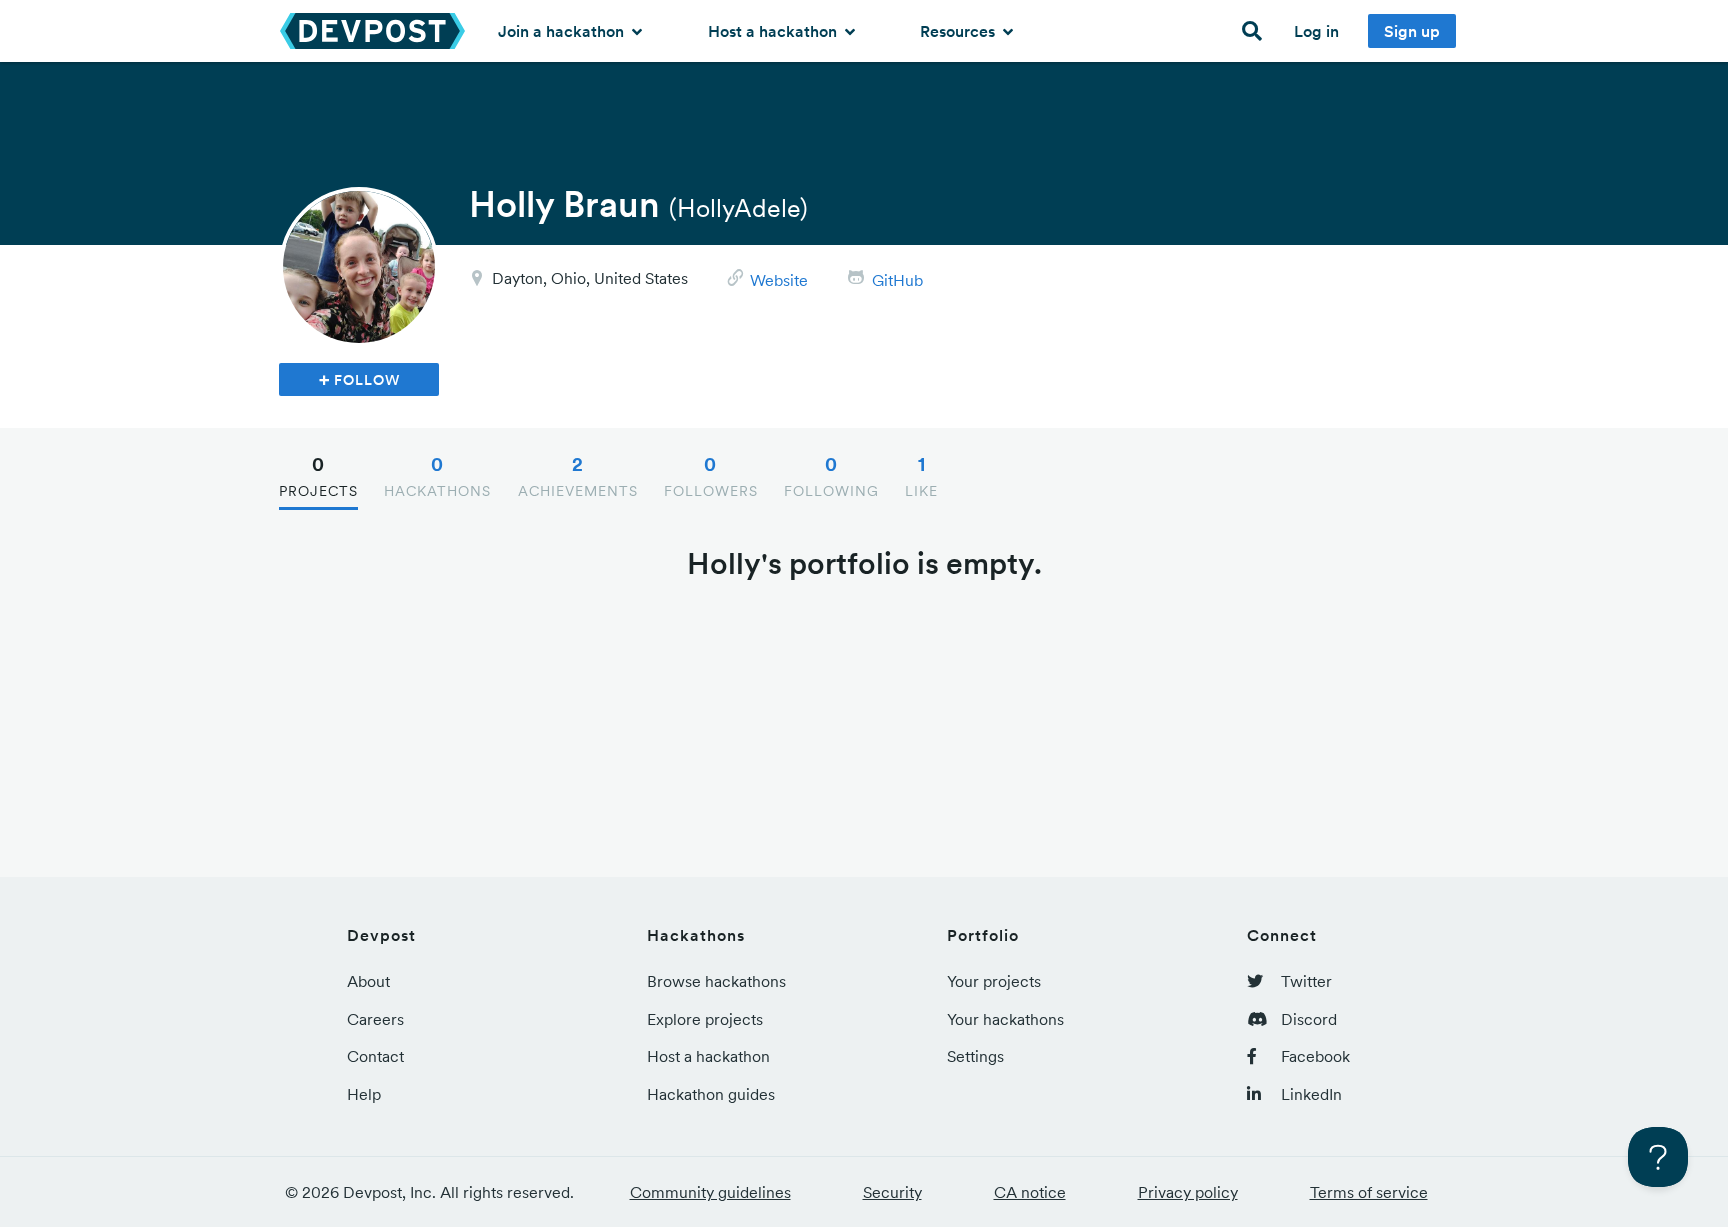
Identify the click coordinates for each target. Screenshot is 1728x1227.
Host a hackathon (774, 31)
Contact (375, 1056)
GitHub (897, 280)
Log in (1316, 31)
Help (364, 1094)
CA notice (1030, 1192)
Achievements (578, 476)
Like (921, 476)
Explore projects (705, 1019)
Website (779, 280)
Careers (375, 1019)
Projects (318, 476)
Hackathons (437, 476)
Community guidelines (710, 1192)
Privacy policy (1188, 1192)
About (368, 981)
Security (892, 1192)
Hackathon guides (711, 1094)
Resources (959, 31)
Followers (711, 476)
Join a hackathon (563, 31)
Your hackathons (1005, 1019)
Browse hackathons (716, 981)
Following (831, 476)
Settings (975, 1056)
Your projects (994, 981)
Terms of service (1369, 1192)
